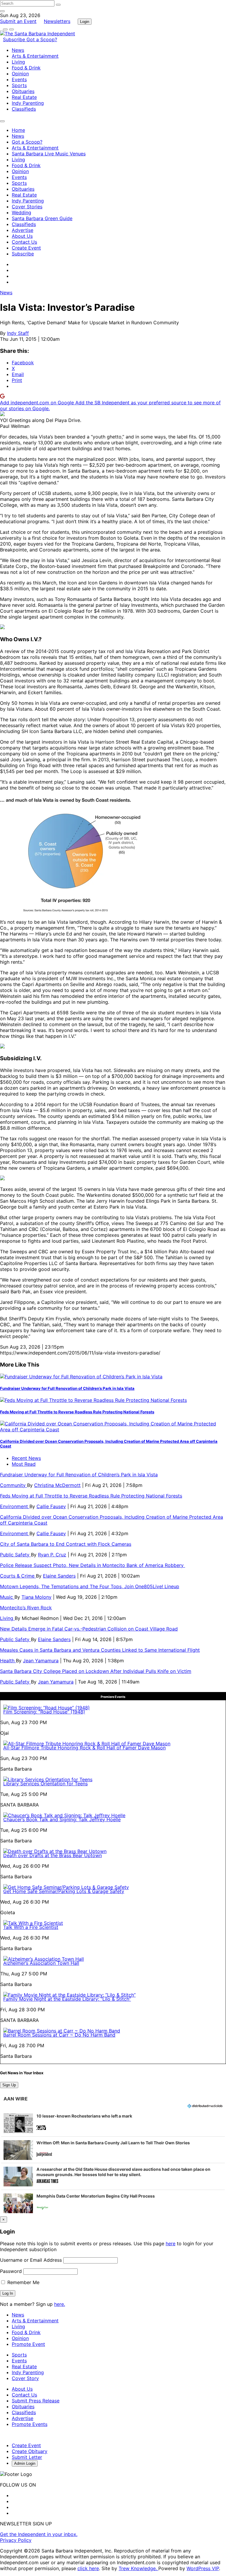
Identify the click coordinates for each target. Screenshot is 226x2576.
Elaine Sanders (59, 1576)
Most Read (24, 1464)
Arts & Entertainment (35, 56)
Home (18, 130)
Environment (15, 1506)
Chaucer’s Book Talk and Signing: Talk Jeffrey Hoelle (62, 1819)
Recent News (26, 1458)
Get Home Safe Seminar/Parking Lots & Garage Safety (64, 1891)
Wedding (21, 212)
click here (88, 2568)
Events (19, 79)
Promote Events (30, 2424)
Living (18, 62)
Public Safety (15, 1555)
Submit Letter (27, 2457)
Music (7, 1597)
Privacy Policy (16, 2540)
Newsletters (57, 21)
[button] (113, 2123)
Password (11, 2271)
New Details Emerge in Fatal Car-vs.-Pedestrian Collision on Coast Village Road (89, 1629)
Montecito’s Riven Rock (26, 1608)
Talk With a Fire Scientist (31, 1927)
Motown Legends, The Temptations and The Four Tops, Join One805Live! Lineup (90, 1586)
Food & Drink (26, 68)
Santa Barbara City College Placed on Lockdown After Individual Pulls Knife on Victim (96, 1671)
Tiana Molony (36, 1597)
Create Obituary (30, 2451)
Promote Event (28, 2344)
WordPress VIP (203, 2568)
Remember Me (23, 2282)
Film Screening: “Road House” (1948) (44, 1712)
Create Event (26, 248)
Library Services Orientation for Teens (45, 1784)
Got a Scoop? (42, 39)
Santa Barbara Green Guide (42, 218)
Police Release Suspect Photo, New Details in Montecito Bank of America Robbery (93, 1565)
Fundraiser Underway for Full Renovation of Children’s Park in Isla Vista (67, 1388)
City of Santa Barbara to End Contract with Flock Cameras (66, 1544)
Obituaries (23, 91)
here (171, 2243)
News (18, 50)
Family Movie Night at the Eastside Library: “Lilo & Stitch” (67, 1999)
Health (8, 1661)
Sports (19, 85)
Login (85, 22)
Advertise (23, 230)
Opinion (20, 74)
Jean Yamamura (41, 1661)
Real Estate (24, 97)
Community (14, 1485)
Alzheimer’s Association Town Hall (41, 1963)
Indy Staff (18, 333)
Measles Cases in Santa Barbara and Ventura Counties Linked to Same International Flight (100, 1650)
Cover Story (25, 2378)
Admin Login (25, 2463)
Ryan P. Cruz (52, 1555)
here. (60, 2304)
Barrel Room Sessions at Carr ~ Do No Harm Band (59, 2035)
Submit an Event (18, 21)
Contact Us (24, 242)
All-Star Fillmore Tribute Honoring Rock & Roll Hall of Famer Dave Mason (84, 1748)
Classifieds (24, 109)
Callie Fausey (51, 1506)
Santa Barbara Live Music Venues (49, 154)
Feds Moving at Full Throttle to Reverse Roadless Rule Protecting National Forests (77, 1412)
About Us (22, 236)
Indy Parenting (28, 103)
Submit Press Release (36, 2401)
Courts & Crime (18, 1576)
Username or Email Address (31, 2260)
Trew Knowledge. (138, 2568)
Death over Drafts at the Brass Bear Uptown (53, 1855)
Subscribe (15, 39)
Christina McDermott (57, 1485)
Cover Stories (27, 207)
